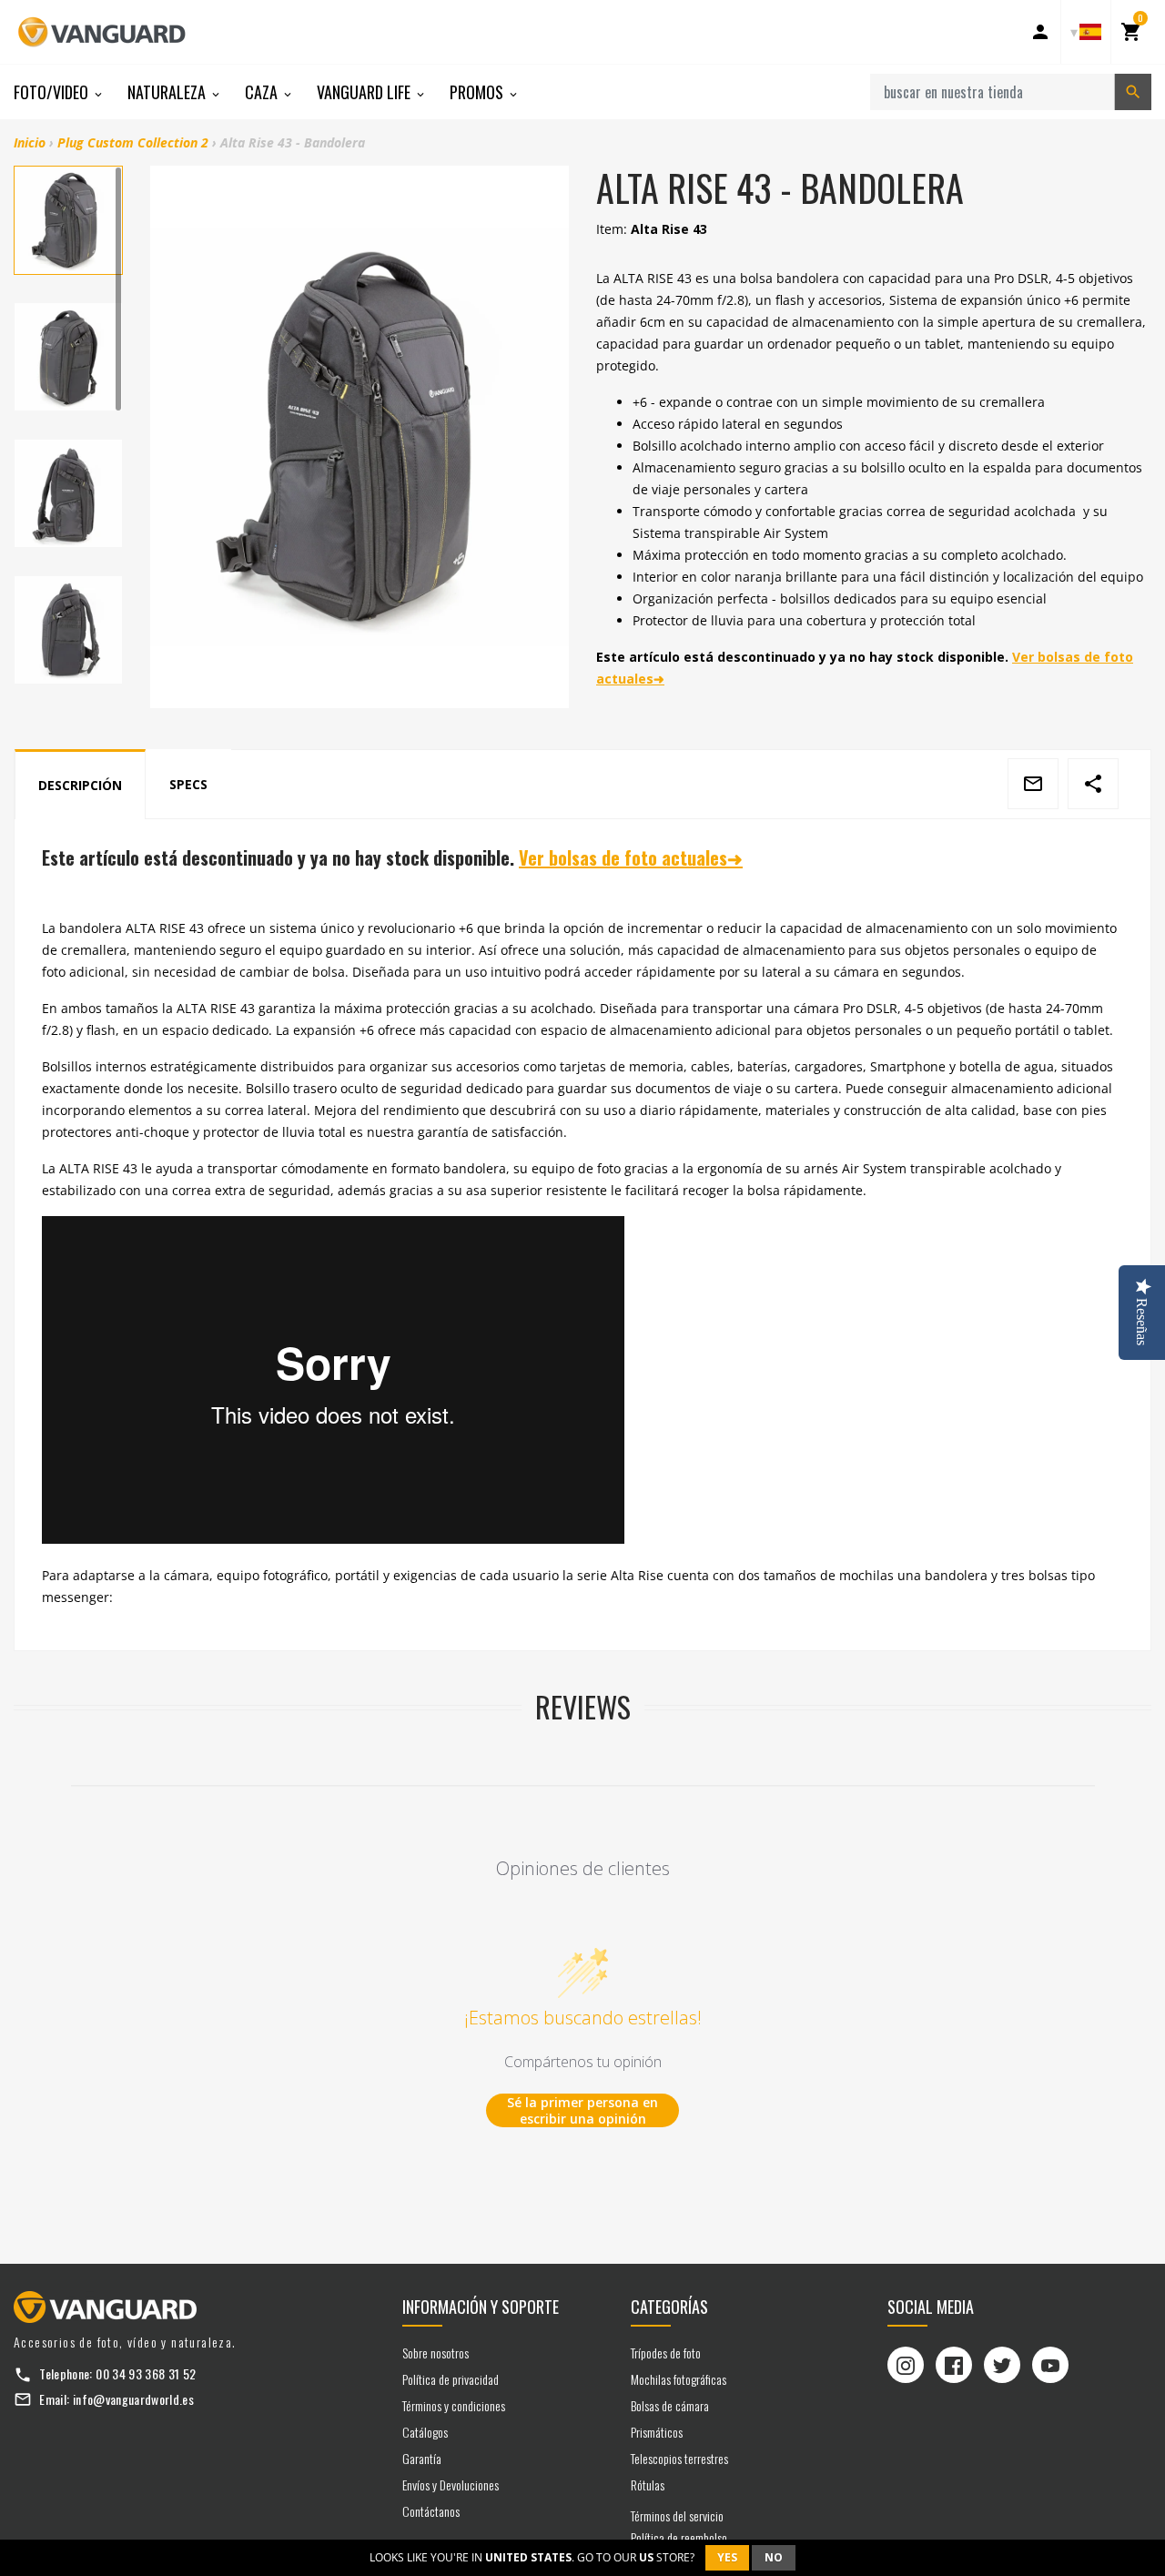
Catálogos (425, 2432)
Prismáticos (657, 2432)
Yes (727, 2557)
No (774, 2557)
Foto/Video (53, 92)
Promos (478, 92)
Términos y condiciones (454, 2405)
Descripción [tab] (80, 785)
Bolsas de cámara (670, 2405)
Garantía (422, 2458)
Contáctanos (431, 2511)
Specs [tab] (188, 784)
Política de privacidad (451, 2379)
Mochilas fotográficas (679, 2379)
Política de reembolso (679, 2537)
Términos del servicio (677, 2515)
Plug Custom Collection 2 (133, 142)
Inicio (30, 142)
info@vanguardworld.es (133, 2399)
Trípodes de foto (666, 2353)
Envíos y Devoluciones (451, 2485)
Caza (263, 92)
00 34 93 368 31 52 (146, 2373)
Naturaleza (168, 92)
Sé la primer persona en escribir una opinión (582, 2110)
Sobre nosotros (436, 2353)
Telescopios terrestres (679, 2458)
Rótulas (648, 2485)
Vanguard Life (365, 92)
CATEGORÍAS (669, 2307)
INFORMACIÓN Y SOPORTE (481, 2307)
